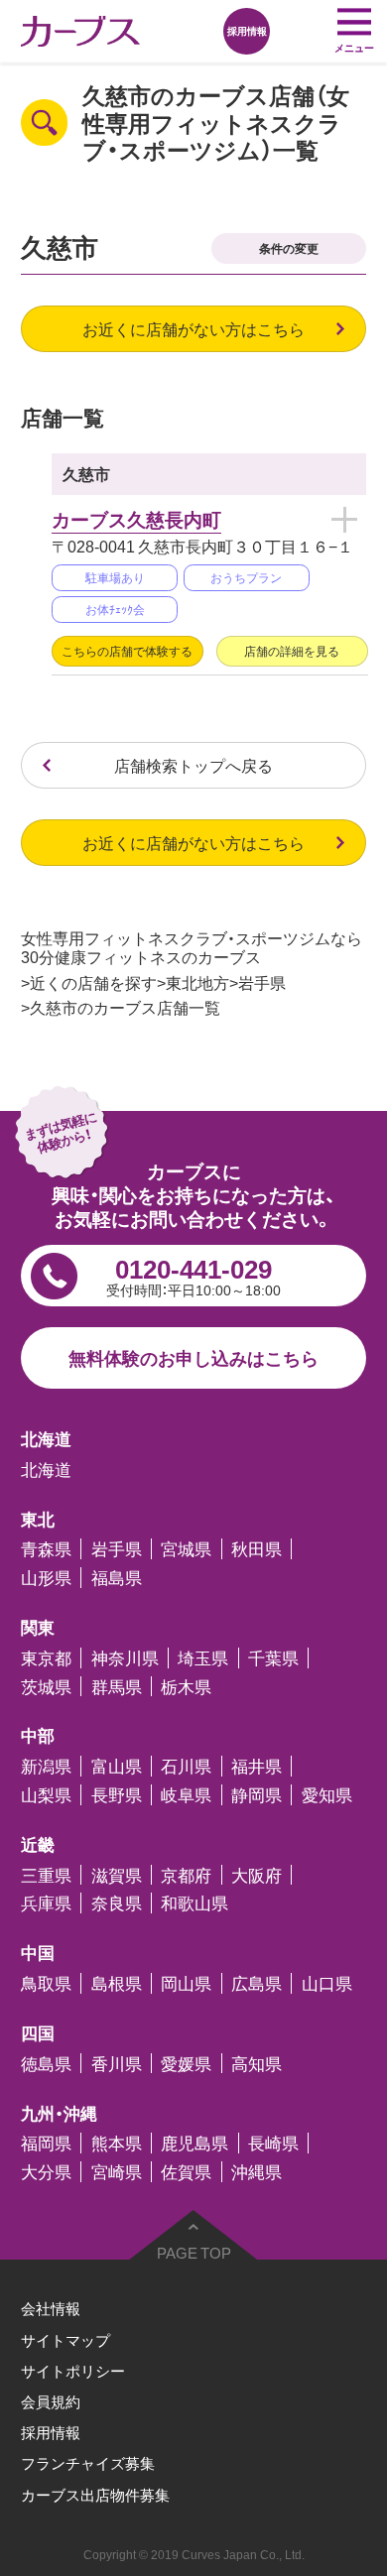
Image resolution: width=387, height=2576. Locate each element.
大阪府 (257, 1875)
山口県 (327, 1983)
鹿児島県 (194, 2143)
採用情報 (51, 2432)
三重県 (46, 1875)
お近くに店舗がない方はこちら (193, 329)
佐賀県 (186, 2172)
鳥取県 (46, 1983)
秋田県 (257, 1549)
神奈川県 (125, 1658)
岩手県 (262, 982)
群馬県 (117, 1687)
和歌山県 (194, 1903)
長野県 (117, 1795)
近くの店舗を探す (93, 982)
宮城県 (186, 1549)
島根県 (117, 1983)
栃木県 (186, 1687)
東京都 (46, 1658)
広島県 (257, 1983)
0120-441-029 (193, 1274)
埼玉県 (203, 1658)
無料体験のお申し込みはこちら (193, 1357)
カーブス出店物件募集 (95, 2495)
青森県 (46, 1549)
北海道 (46, 1470)
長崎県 (273, 2143)
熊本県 (117, 2143)
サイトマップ (65, 2340)
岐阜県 (186, 1795)
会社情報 (51, 2308)
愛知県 (327, 1795)
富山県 (117, 1766)
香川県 (117, 2064)
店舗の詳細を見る (292, 651)
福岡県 (46, 2143)
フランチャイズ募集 (88, 2463)
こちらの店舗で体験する (127, 651)
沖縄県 (257, 2172)
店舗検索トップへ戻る (193, 765)
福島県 (117, 1578)
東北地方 (197, 982)
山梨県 (46, 1795)
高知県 (257, 2064)
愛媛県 (186, 2064)
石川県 (186, 1766)
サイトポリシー (73, 2371)
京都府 (186, 1875)
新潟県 (46, 1766)
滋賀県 (117, 1875)
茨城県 (46, 1687)
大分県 (46, 2172)
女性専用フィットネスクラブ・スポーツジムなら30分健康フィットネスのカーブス (192, 947)
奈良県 (117, 1903)
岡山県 (186, 1983)
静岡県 (257, 1795)
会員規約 (51, 2401)
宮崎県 (117, 2172)
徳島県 (46, 2064)
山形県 (46, 1578)
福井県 (257, 1766)
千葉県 (273, 1658)
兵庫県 (46, 1903)
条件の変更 (289, 248)
